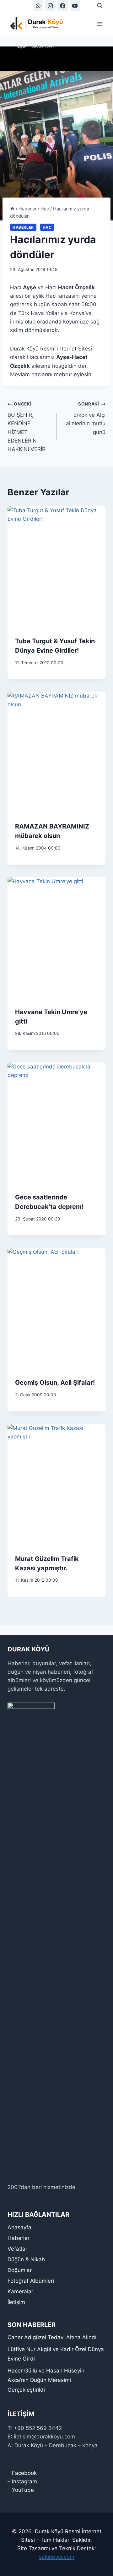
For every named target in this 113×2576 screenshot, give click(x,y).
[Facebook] (63, 6)
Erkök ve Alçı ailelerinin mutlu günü (86, 418)
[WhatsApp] (38, 6)
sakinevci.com (57, 2557)
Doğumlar (20, 2270)
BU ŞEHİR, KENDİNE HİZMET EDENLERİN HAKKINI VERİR (27, 427)
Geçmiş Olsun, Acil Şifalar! (55, 1383)
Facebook (24, 2473)
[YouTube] (75, 6)
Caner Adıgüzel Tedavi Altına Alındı (52, 2337)
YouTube (23, 2490)
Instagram (24, 2481)
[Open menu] (100, 24)
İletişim (16, 2302)
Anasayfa (19, 2227)
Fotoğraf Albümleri (31, 2281)
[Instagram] (50, 6)
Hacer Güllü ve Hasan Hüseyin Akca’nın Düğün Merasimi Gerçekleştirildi (46, 2380)
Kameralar (20, 2291)
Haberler (23, 227)
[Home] (12, 209)
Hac (47, 227)
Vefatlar (17, 2249)
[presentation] (56, 568)
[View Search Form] (100, 6)
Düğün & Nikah (26, 2259)
